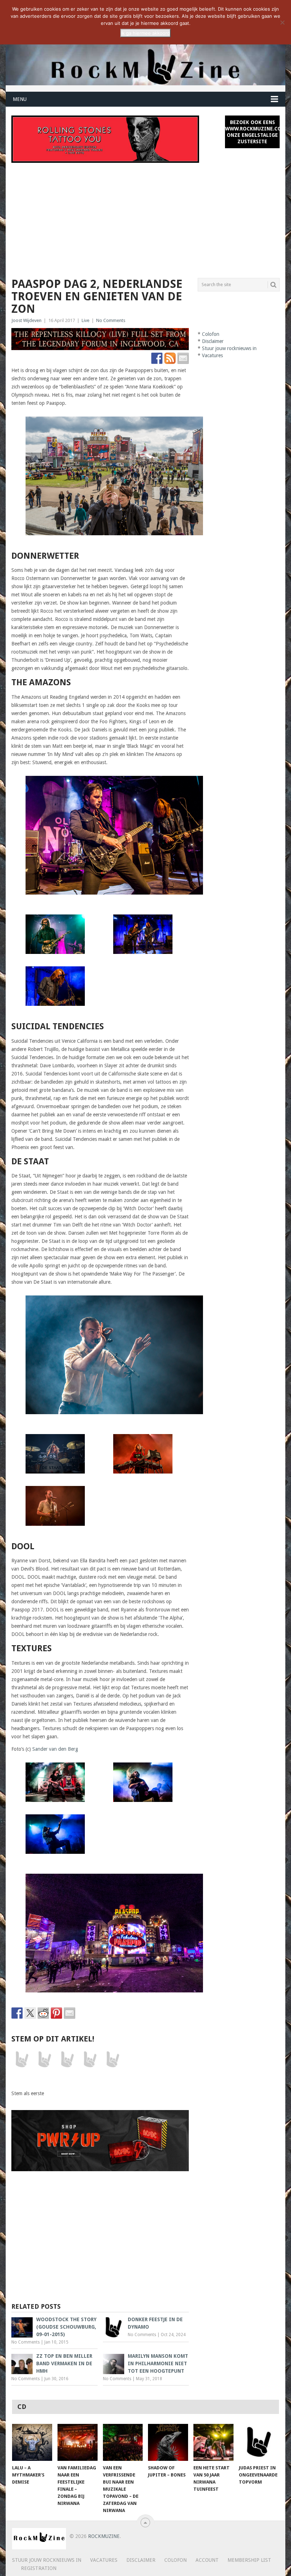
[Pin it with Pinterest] (56, 2013)
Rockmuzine (104, 2536)
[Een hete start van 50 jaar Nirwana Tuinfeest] (213, 2443)
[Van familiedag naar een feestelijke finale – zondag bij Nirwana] (78, 2443)
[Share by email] (70, 2013)
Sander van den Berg (55, 1749)
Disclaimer (213, 341)
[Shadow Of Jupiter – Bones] (168, 2443)
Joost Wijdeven (26, 320)
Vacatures (212, 355)
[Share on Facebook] (17, 2013)
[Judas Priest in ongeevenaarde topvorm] (259, 2443)
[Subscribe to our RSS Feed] (170, 358)
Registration (39, 2568)
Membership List (249, 2560)
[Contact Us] (183, 358)
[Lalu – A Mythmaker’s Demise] (32, 2443)
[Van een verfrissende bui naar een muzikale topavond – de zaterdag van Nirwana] (123, 2443)
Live (86, 320)
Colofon (211, 334)
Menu (20, 99)
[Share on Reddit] (43, 2013)
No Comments (111, 320)
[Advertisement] (146, 216)
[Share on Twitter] (30, 2013)
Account (207, 2560)
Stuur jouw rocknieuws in (229, 348)
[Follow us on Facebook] (157, 358)
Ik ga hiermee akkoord (145, 33)
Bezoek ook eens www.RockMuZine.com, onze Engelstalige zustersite (252, 132)
